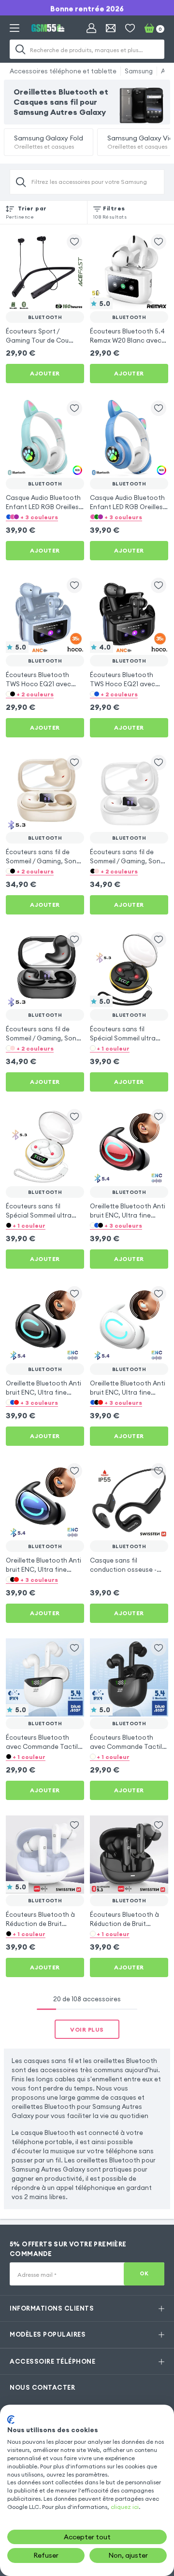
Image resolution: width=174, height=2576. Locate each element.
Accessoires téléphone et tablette (63, 71)
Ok (144, 2273)
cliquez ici (125, 2507)
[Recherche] (20, 49)
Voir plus (87, 2029)
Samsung (139, 71)
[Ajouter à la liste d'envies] (74, 242)
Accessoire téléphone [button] (52, 2361)
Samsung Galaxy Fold (49, 142)
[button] (45, 517)
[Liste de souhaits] (130, 28)
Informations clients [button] (52, 2308)
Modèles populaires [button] (48, 2334)
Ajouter (45, 373)
